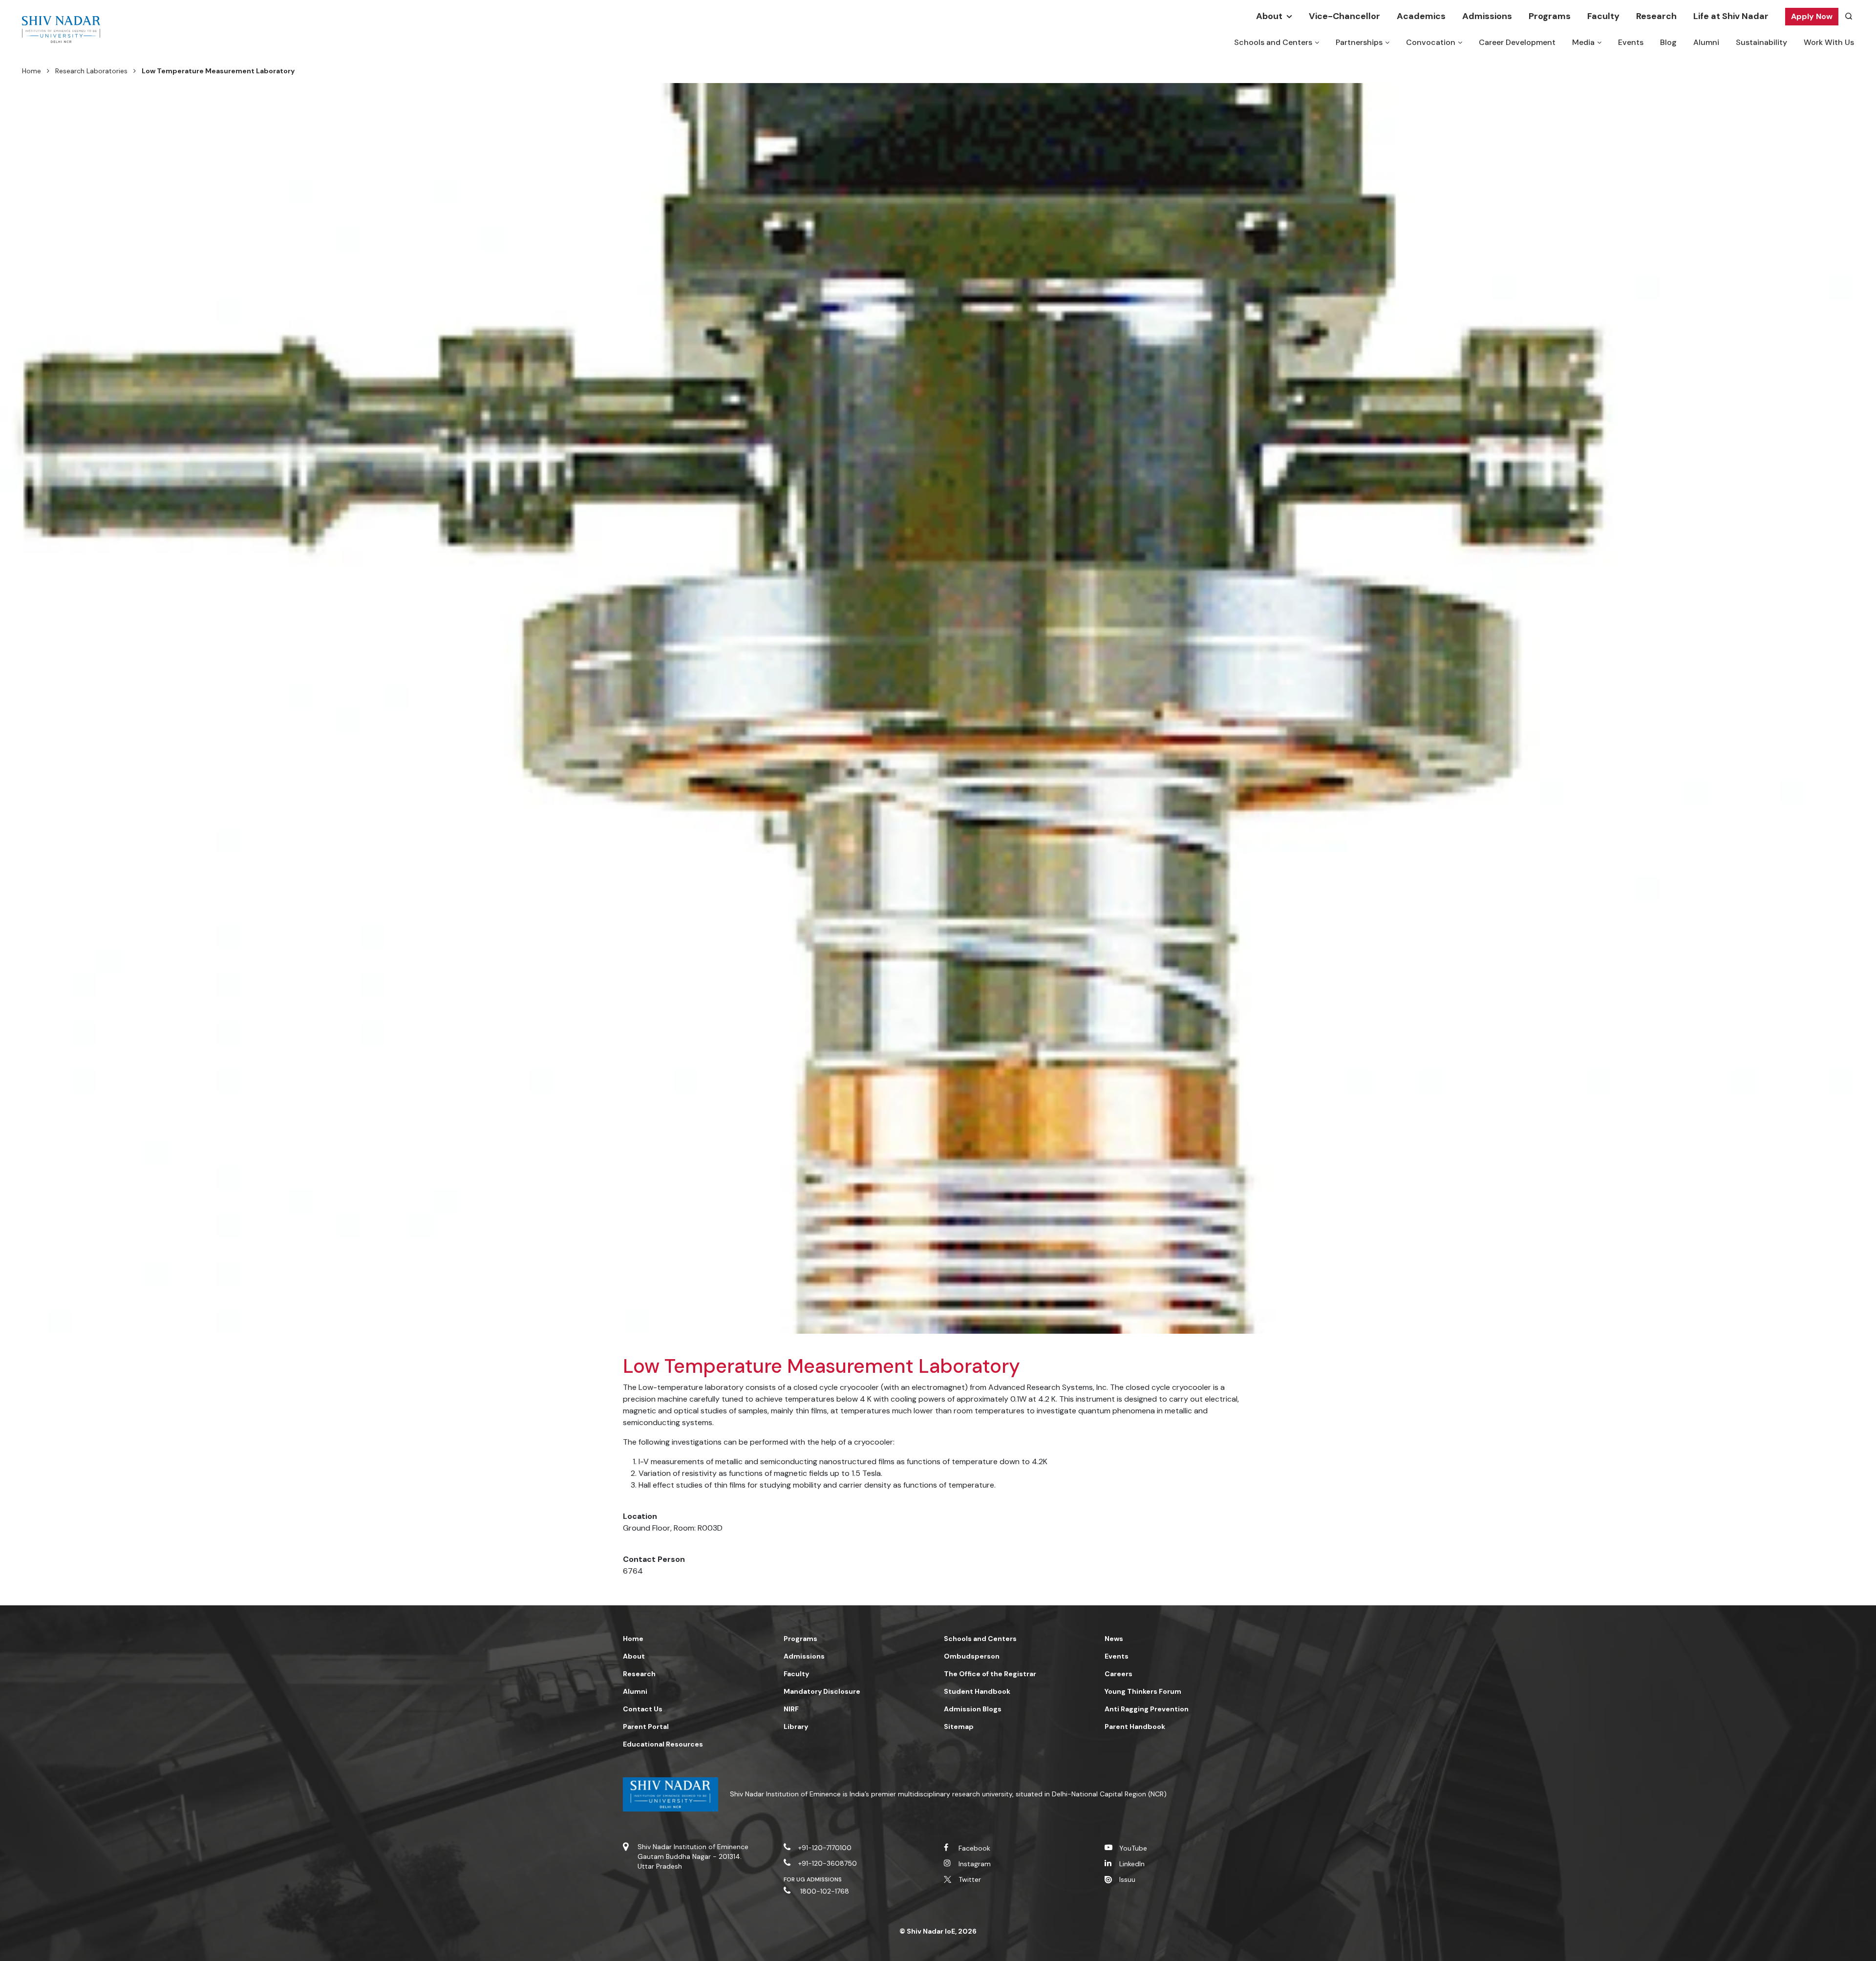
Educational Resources (663, 1744)
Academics (1421, 16)
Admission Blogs (973, 1709)
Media (1583, 42)
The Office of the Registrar (990, 1674)
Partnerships (1359, 42)
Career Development (1517, 42)
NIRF (791, 1709)
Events (1631, 42)
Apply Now (1812, 16)
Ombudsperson (972, 1656)
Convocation (1431, 42)
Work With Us (1829, 42)
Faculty (1603, 16)
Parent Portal (646, 1727)
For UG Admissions (813, 1879)
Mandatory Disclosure (822, 1691)
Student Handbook (977, 1691)
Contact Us (643, 1709)
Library (796, 1727)
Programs (1550, 16)
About (1269, 16)
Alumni (1706, 42)
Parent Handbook (1135, 1727)
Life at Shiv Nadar (1731, 16)
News (1114, 1639)
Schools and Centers (1273, 42)
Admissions (1487, 16)
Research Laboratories (91, 71)
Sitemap (959, 1727)
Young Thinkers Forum (1143, 1691)
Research (1656, 16)
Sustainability (1761, 42)
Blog (1668, 42)
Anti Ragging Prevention (1147, 1709)
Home (32, 71)
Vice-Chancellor (1344, 16)
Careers (1119, 1674)
